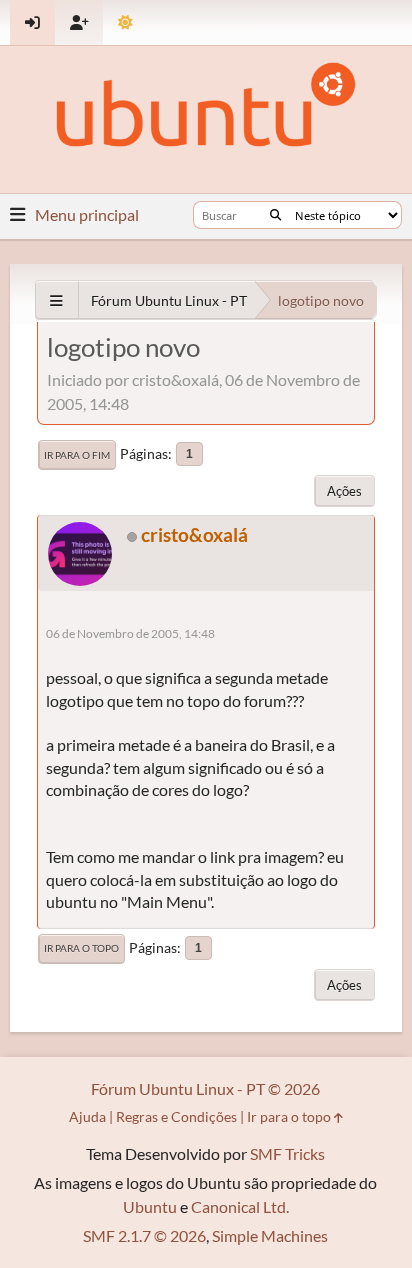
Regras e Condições (176, 1116)
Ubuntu (150, 1206)
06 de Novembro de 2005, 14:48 (130, 633)
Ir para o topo (81, 948)
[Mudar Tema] (125, 22)
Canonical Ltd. (240, 1206)
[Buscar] (275, 215)
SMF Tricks (287, 1153)
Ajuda (87, 1116)
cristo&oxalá (194, 534)
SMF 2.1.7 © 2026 (144, 1235)
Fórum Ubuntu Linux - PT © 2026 (205, 1088)
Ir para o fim (77, 455)
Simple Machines (270, 1235)
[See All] (56, 300)
